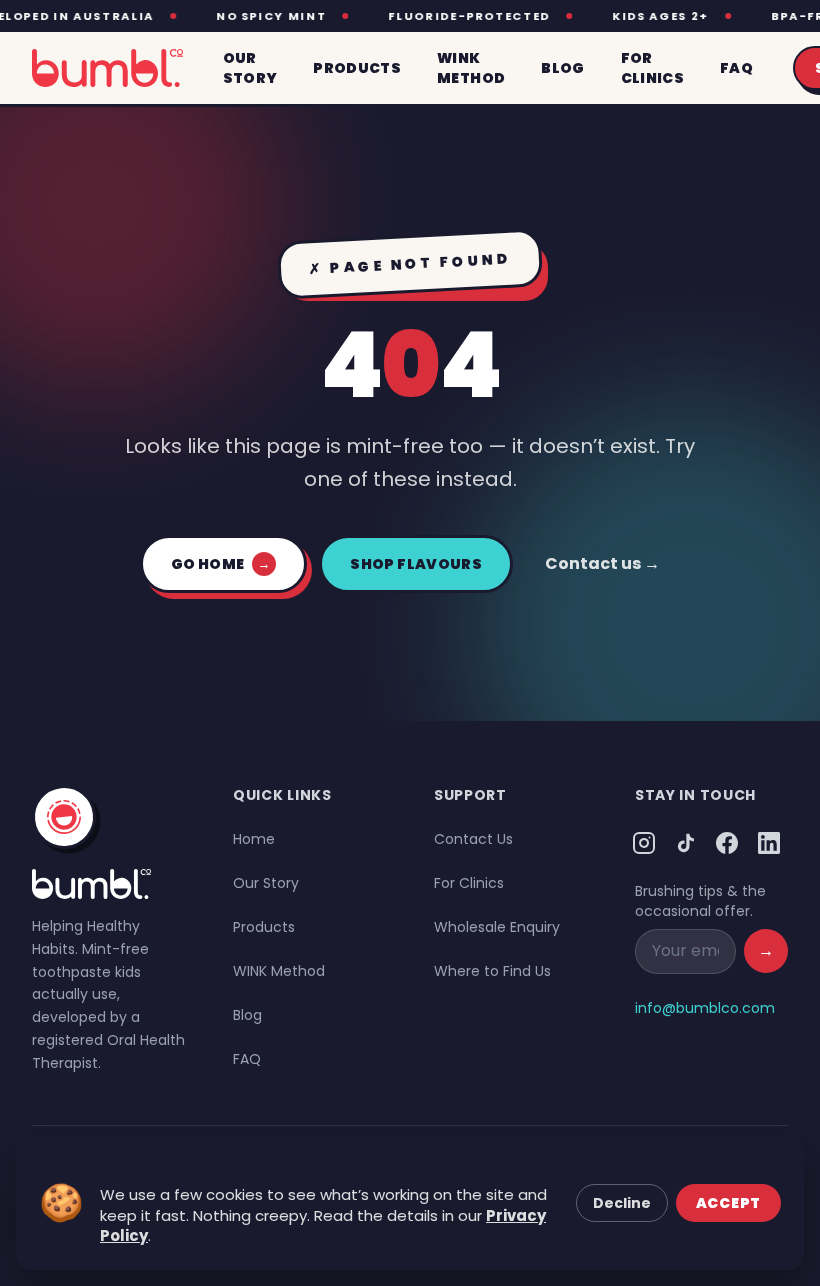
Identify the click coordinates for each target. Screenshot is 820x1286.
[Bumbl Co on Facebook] (728, 843)
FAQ (247, 1059)
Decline (622, 1203)
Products (264, 927)
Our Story (266, 883)
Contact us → (602, 563)
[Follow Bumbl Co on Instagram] (644, 843)
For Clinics (469, 883)
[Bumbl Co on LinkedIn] (769, 843)
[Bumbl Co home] (107, 68)
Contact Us (473, 839)
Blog (247, 1015)
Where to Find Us (492, 971)
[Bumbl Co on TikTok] (686, 843)
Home (254, 839)
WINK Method (279, 971)
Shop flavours (416, 564)
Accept (728, 1203)
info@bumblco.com (705, 1008)
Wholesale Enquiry (497, 927)
